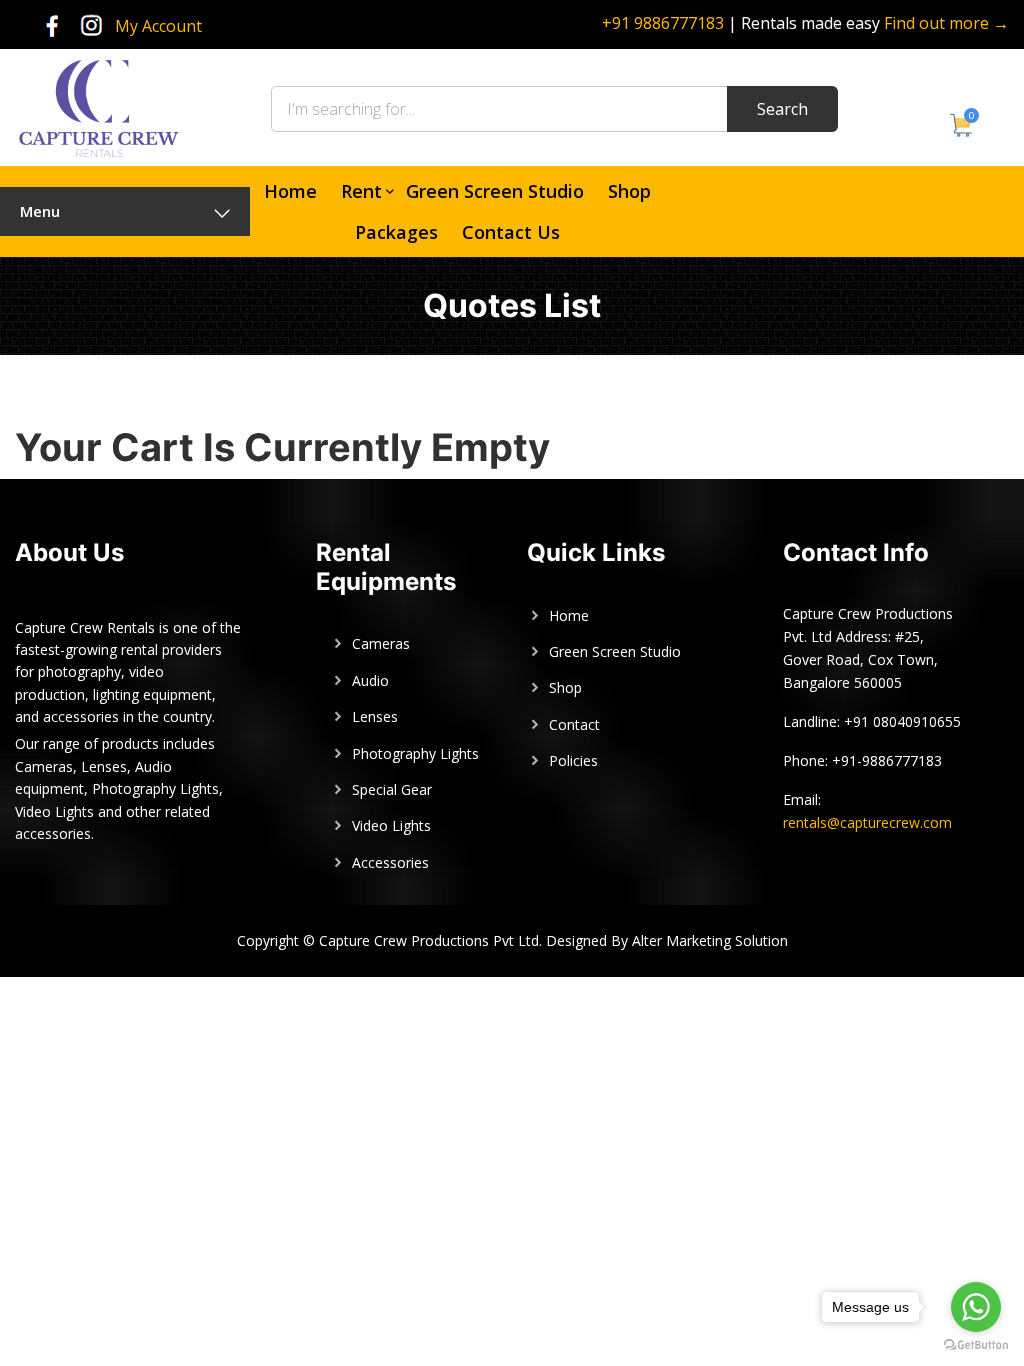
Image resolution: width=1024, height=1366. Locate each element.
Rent (361, 191)
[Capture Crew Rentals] (98, 106)
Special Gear (392, 789)
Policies (573, 760)
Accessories (390, 862)
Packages (396, 232)
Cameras (381, 643)
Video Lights (391, 825)
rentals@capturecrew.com (867, 822)
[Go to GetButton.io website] (976, 1345)
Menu (40, 211)
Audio (370, 680)
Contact (574, 724)
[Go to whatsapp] (976, 1307)
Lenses (375, 716)
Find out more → (946, 23)
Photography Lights (415, 753)
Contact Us (511, 232)
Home (290, 191)
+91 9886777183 (663, 23)
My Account (158, 26)
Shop (629, 191)
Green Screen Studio (495, 191)
